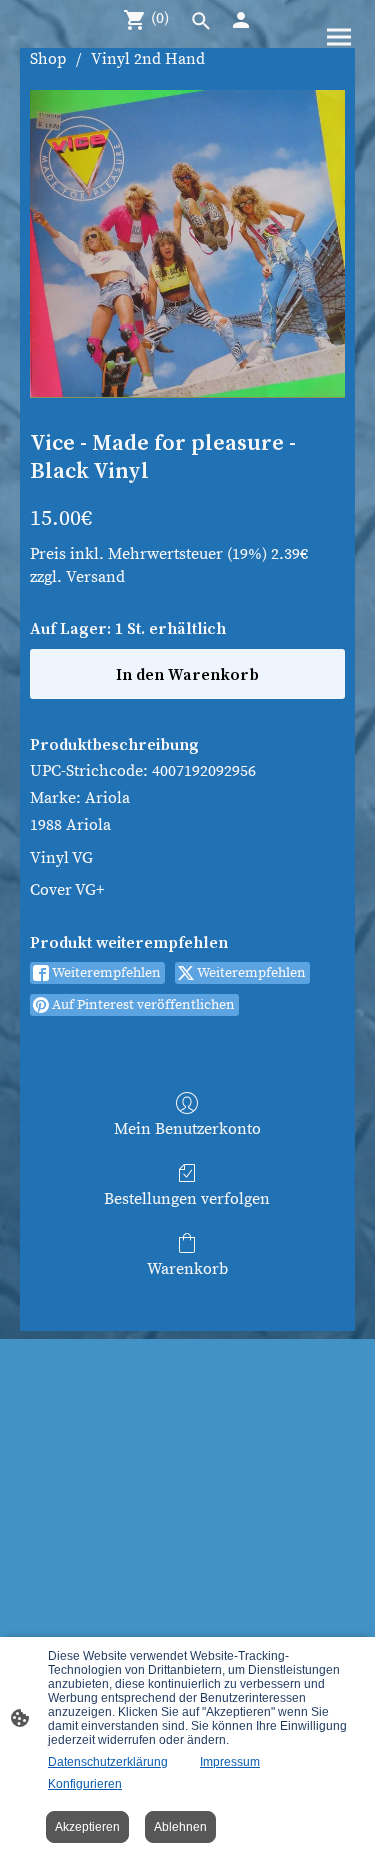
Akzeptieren (87, 1827)
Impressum (230, 1762)
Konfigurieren (85, 1784)
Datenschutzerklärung (108, 1762)
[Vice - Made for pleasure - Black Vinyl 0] (187, 243)
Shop (48, 59)
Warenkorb (187, 1269)
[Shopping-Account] (241, 20)
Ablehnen (180, 1827)
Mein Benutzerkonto (187, 1129)
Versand (95, 577)
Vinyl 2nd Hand (148, 59)
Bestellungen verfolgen (187, 1199)
